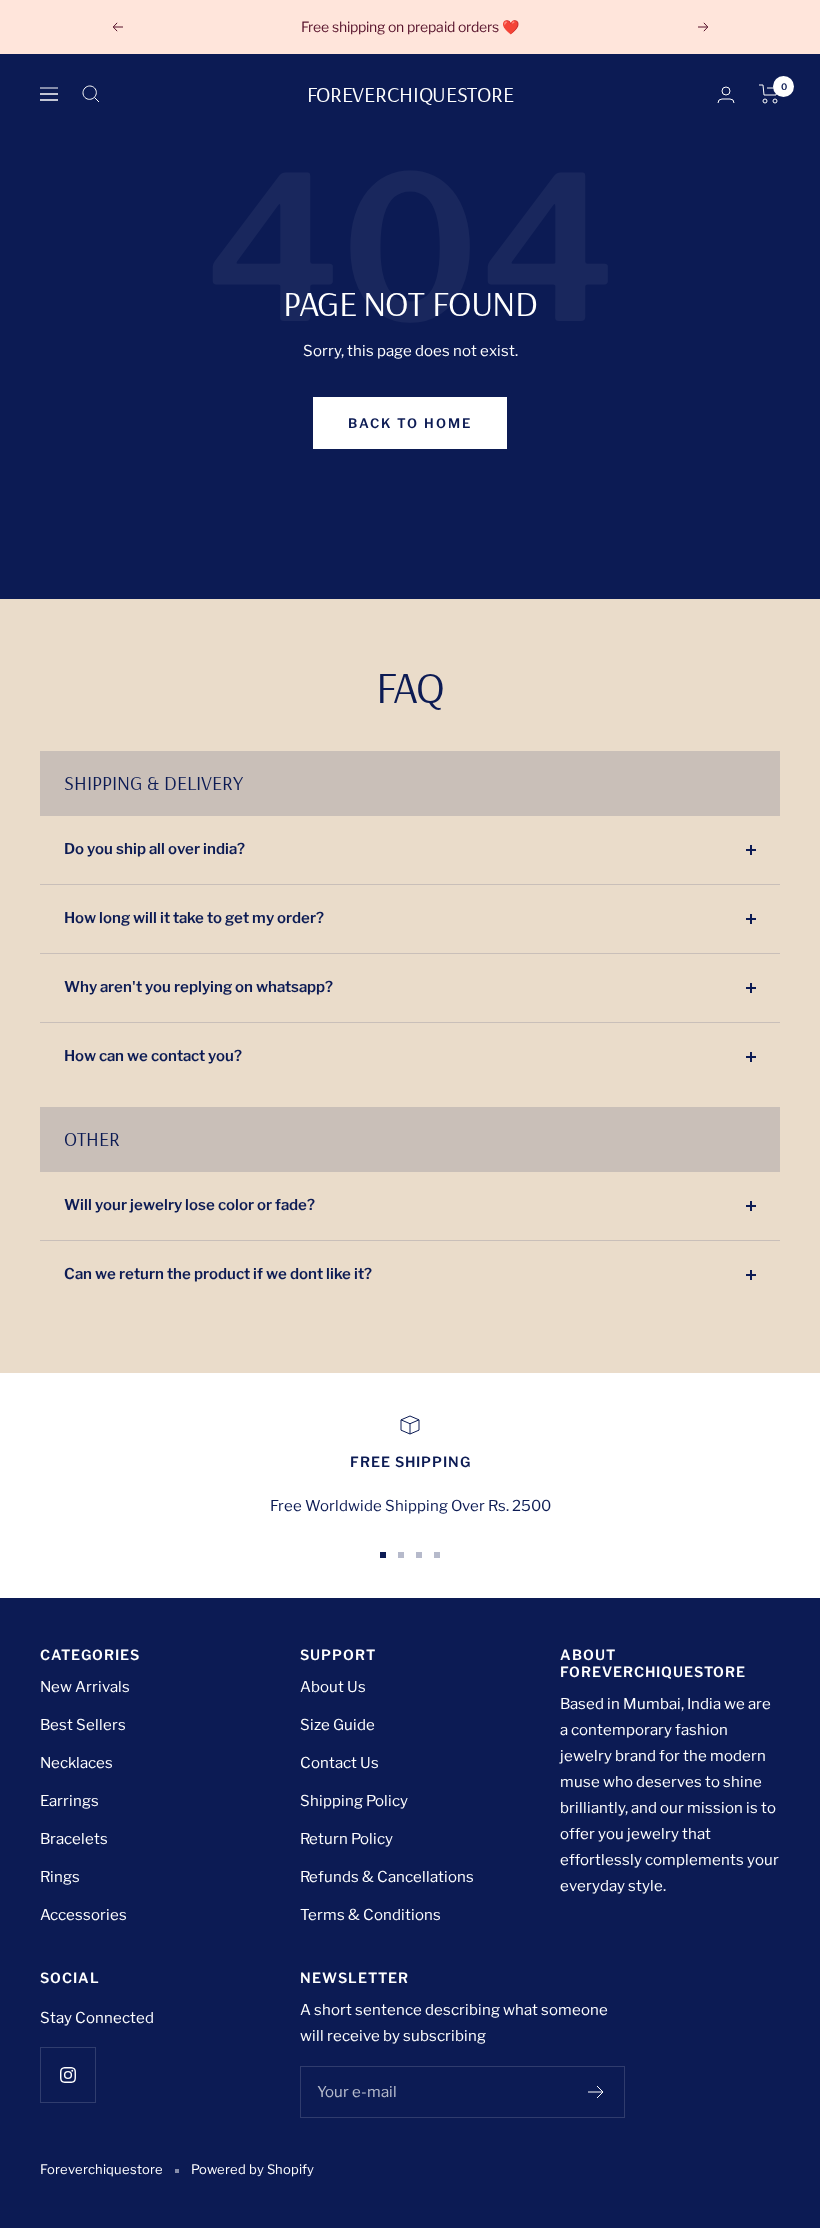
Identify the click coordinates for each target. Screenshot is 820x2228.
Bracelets (74, 1839)
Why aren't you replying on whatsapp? (198, 987)
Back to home (410, 423)
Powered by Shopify (252, 2169)
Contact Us (339, 1763)
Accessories (83, 1915)
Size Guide (337, 1725)
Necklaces (76, 1763)
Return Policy (346, 1839)
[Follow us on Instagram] (67, 2074)
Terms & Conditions (370, 1915)
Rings (60, 1877)
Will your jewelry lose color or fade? (189, 1205)
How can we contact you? (153, 1056)
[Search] (91, 94)
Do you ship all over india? (154, 849)
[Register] (596, 2092)
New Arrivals (85, 1687)
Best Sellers (83, 1725)
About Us (333, 1687)
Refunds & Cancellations (387, 1877)
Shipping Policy (354, 1801)
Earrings (69, 1801)
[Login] (726, 94)
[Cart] (769, 94)
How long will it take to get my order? (194, 918)
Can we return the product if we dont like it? (218, 1274)
